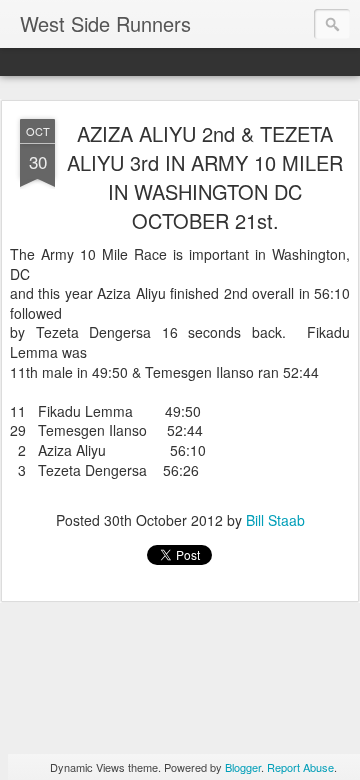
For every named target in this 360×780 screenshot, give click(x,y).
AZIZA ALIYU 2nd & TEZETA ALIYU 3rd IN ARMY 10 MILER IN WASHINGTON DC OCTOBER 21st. (205, 177)
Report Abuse (300, 767)
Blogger (243, 767)
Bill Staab (275, 520)
